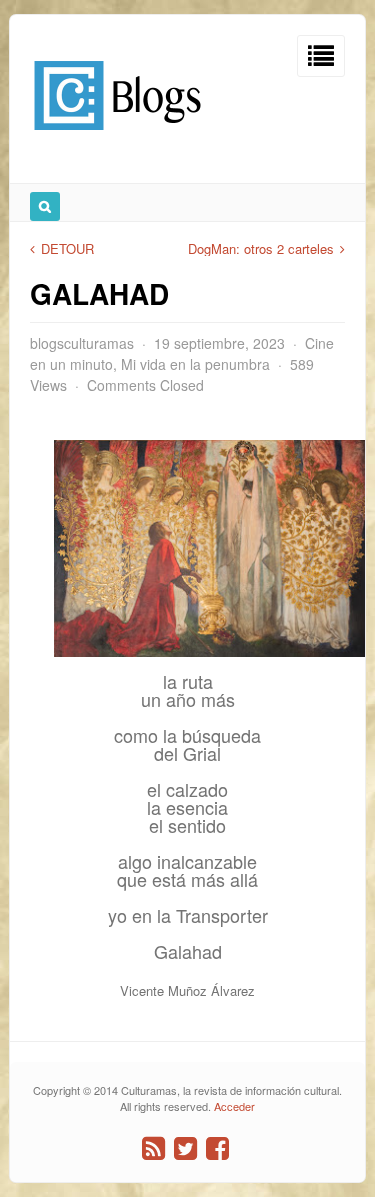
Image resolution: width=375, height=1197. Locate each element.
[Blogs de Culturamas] (117, 137)
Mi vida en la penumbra (195, 364)
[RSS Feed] (153, 1148)
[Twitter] (185, 1148)
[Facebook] (217, 1148)
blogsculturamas (82, 343)
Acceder (234, 1106)
